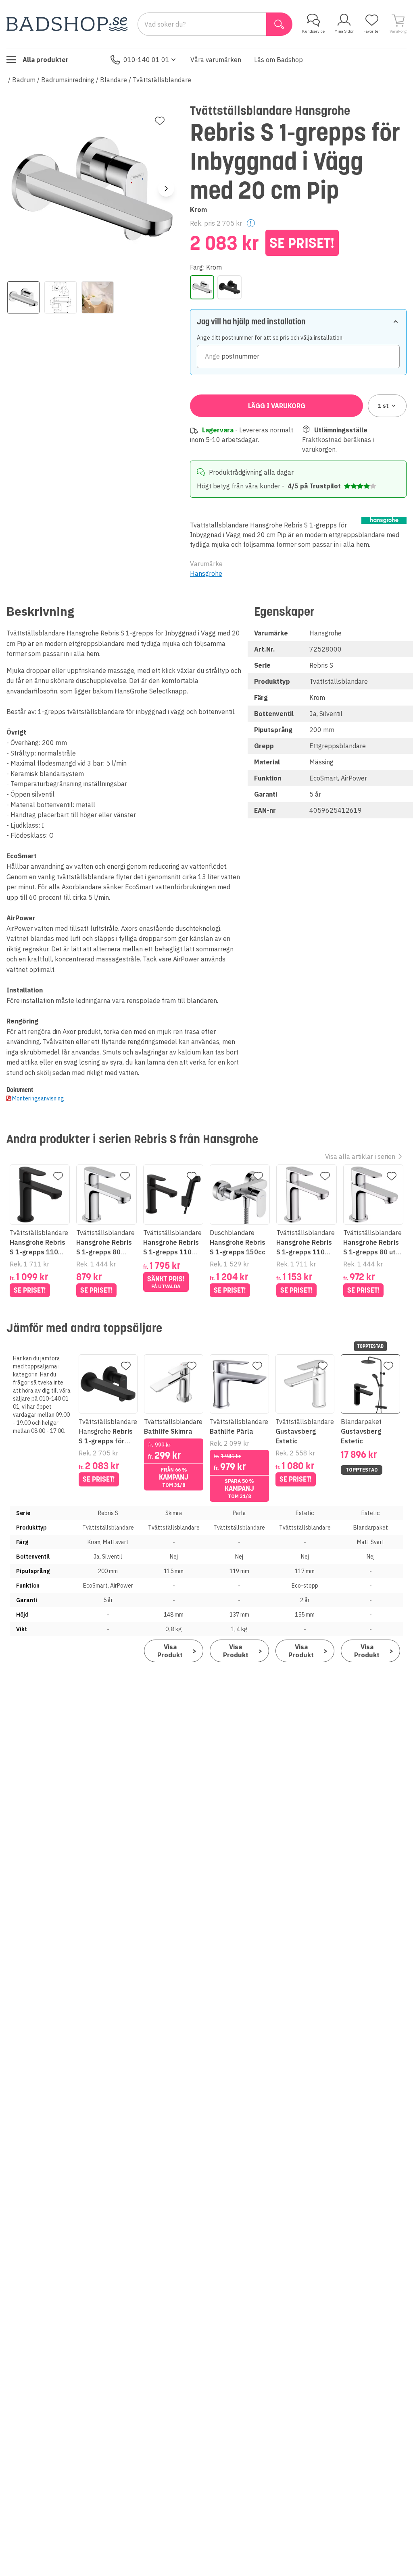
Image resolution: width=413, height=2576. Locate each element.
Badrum (24, 80)
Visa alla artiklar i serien (360, 1156)
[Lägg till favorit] (160, 121)
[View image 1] (23, 297)
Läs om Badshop (278, 60)
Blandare (114, 80)
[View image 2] (60, 297)
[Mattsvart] (229, 287)
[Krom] (202, 287)
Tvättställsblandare (162, 80)
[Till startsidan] (67, 24)
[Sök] (279, 24)
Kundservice (313, 31)
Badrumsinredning (68, 80)
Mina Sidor (344, 31)
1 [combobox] (383, 406)
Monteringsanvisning (38, 1098)
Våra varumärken (216, 60)
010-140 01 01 (146, 60)
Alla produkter (46, 60)
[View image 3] (98, 297)
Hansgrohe (206, 573)
